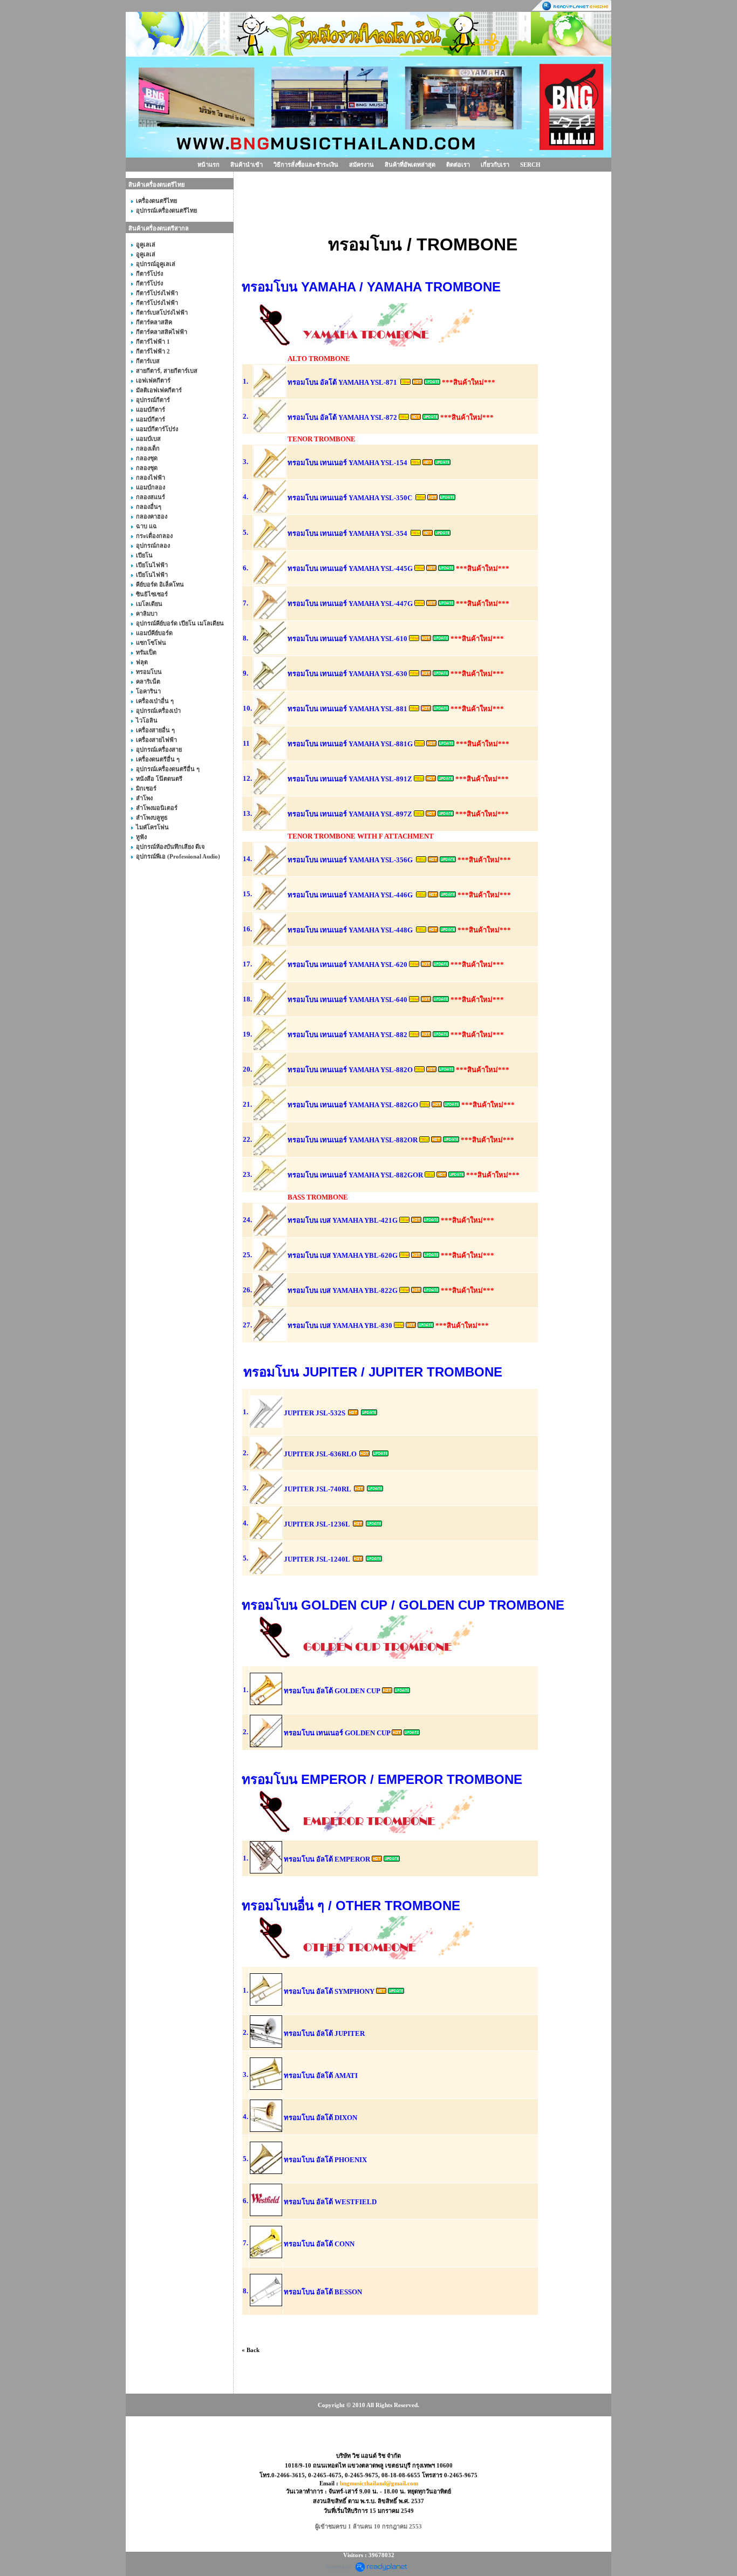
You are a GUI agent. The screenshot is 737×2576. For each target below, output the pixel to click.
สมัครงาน (361, 165)
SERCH (530, 165)
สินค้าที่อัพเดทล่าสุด (410, 165)
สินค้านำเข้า (247, 165)
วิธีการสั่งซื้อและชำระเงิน (306, 165)
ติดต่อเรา (458, 165)
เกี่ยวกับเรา (495, 165)
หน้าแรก (209, 165)
